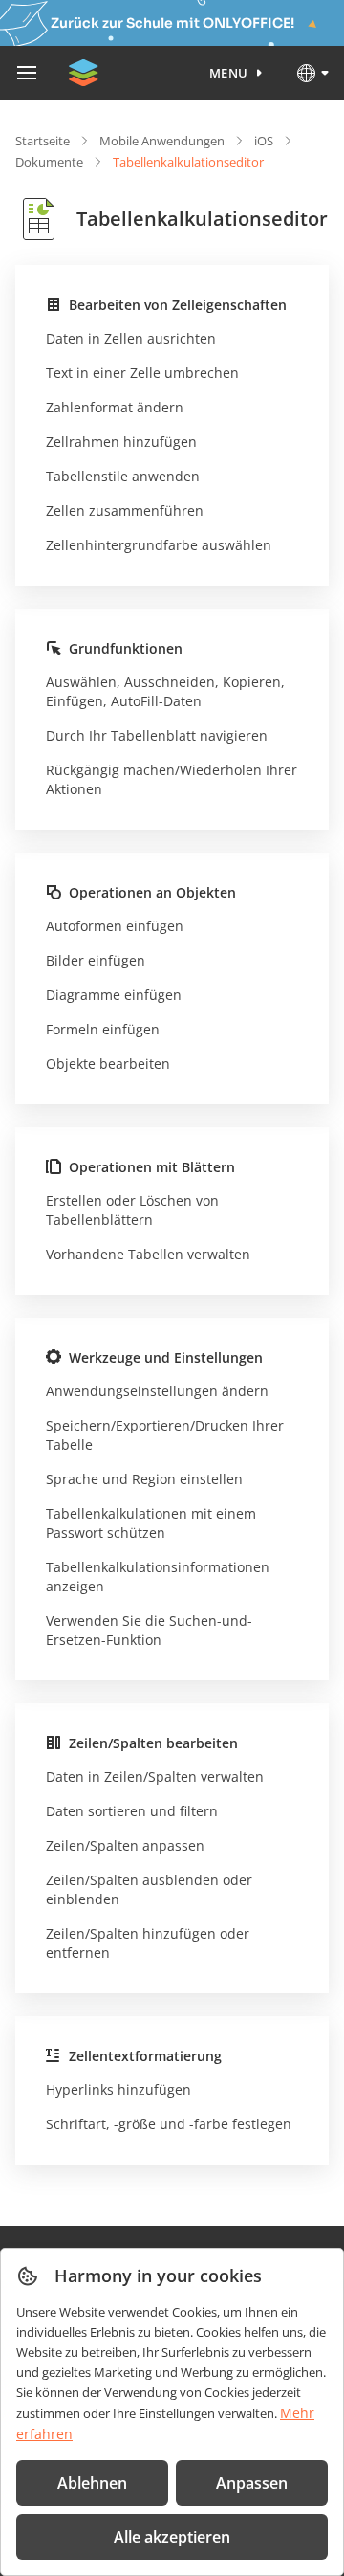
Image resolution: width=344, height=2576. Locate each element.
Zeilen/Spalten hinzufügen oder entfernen (148, 1943)
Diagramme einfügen (114, 995)
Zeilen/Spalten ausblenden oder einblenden (149, 1889)
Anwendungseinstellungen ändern (157, 1391)
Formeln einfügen (103, 1029)
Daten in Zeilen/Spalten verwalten (155, 1777)
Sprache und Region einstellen (144, 1479)
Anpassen (252, 2483)
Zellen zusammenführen (125, 511)
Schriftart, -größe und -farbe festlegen (169, 2124)
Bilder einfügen (96, 960)
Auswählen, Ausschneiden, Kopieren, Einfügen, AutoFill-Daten (165, 691)
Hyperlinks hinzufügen (118, 2089)
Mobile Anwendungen (162, 141)
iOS (264, 141)
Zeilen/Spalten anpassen (125, 1845)
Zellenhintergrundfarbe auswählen (159, 545)
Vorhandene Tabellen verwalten (148, 1254)
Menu (229, 73)
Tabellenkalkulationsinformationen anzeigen (158, 1577)
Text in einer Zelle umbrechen (142, 373)
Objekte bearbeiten (108, 1064)
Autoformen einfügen (115, 926)
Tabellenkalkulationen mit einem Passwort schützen (151, 1523)
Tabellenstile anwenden (123, 476)
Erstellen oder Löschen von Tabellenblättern (132, 1210)
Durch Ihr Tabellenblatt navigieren (157, 735)
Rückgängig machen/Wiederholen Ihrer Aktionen (172, 779)
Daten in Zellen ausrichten (131, 338)
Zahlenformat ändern (115, 407)
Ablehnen (92, 2483)
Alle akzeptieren (172, 2537)
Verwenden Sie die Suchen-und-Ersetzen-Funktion (149, 1630)
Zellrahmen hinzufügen (121, 442)
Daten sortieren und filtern (132, 1811)
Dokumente (49, 162)
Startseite (43, 141)
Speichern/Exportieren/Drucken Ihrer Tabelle (165, 1435)
